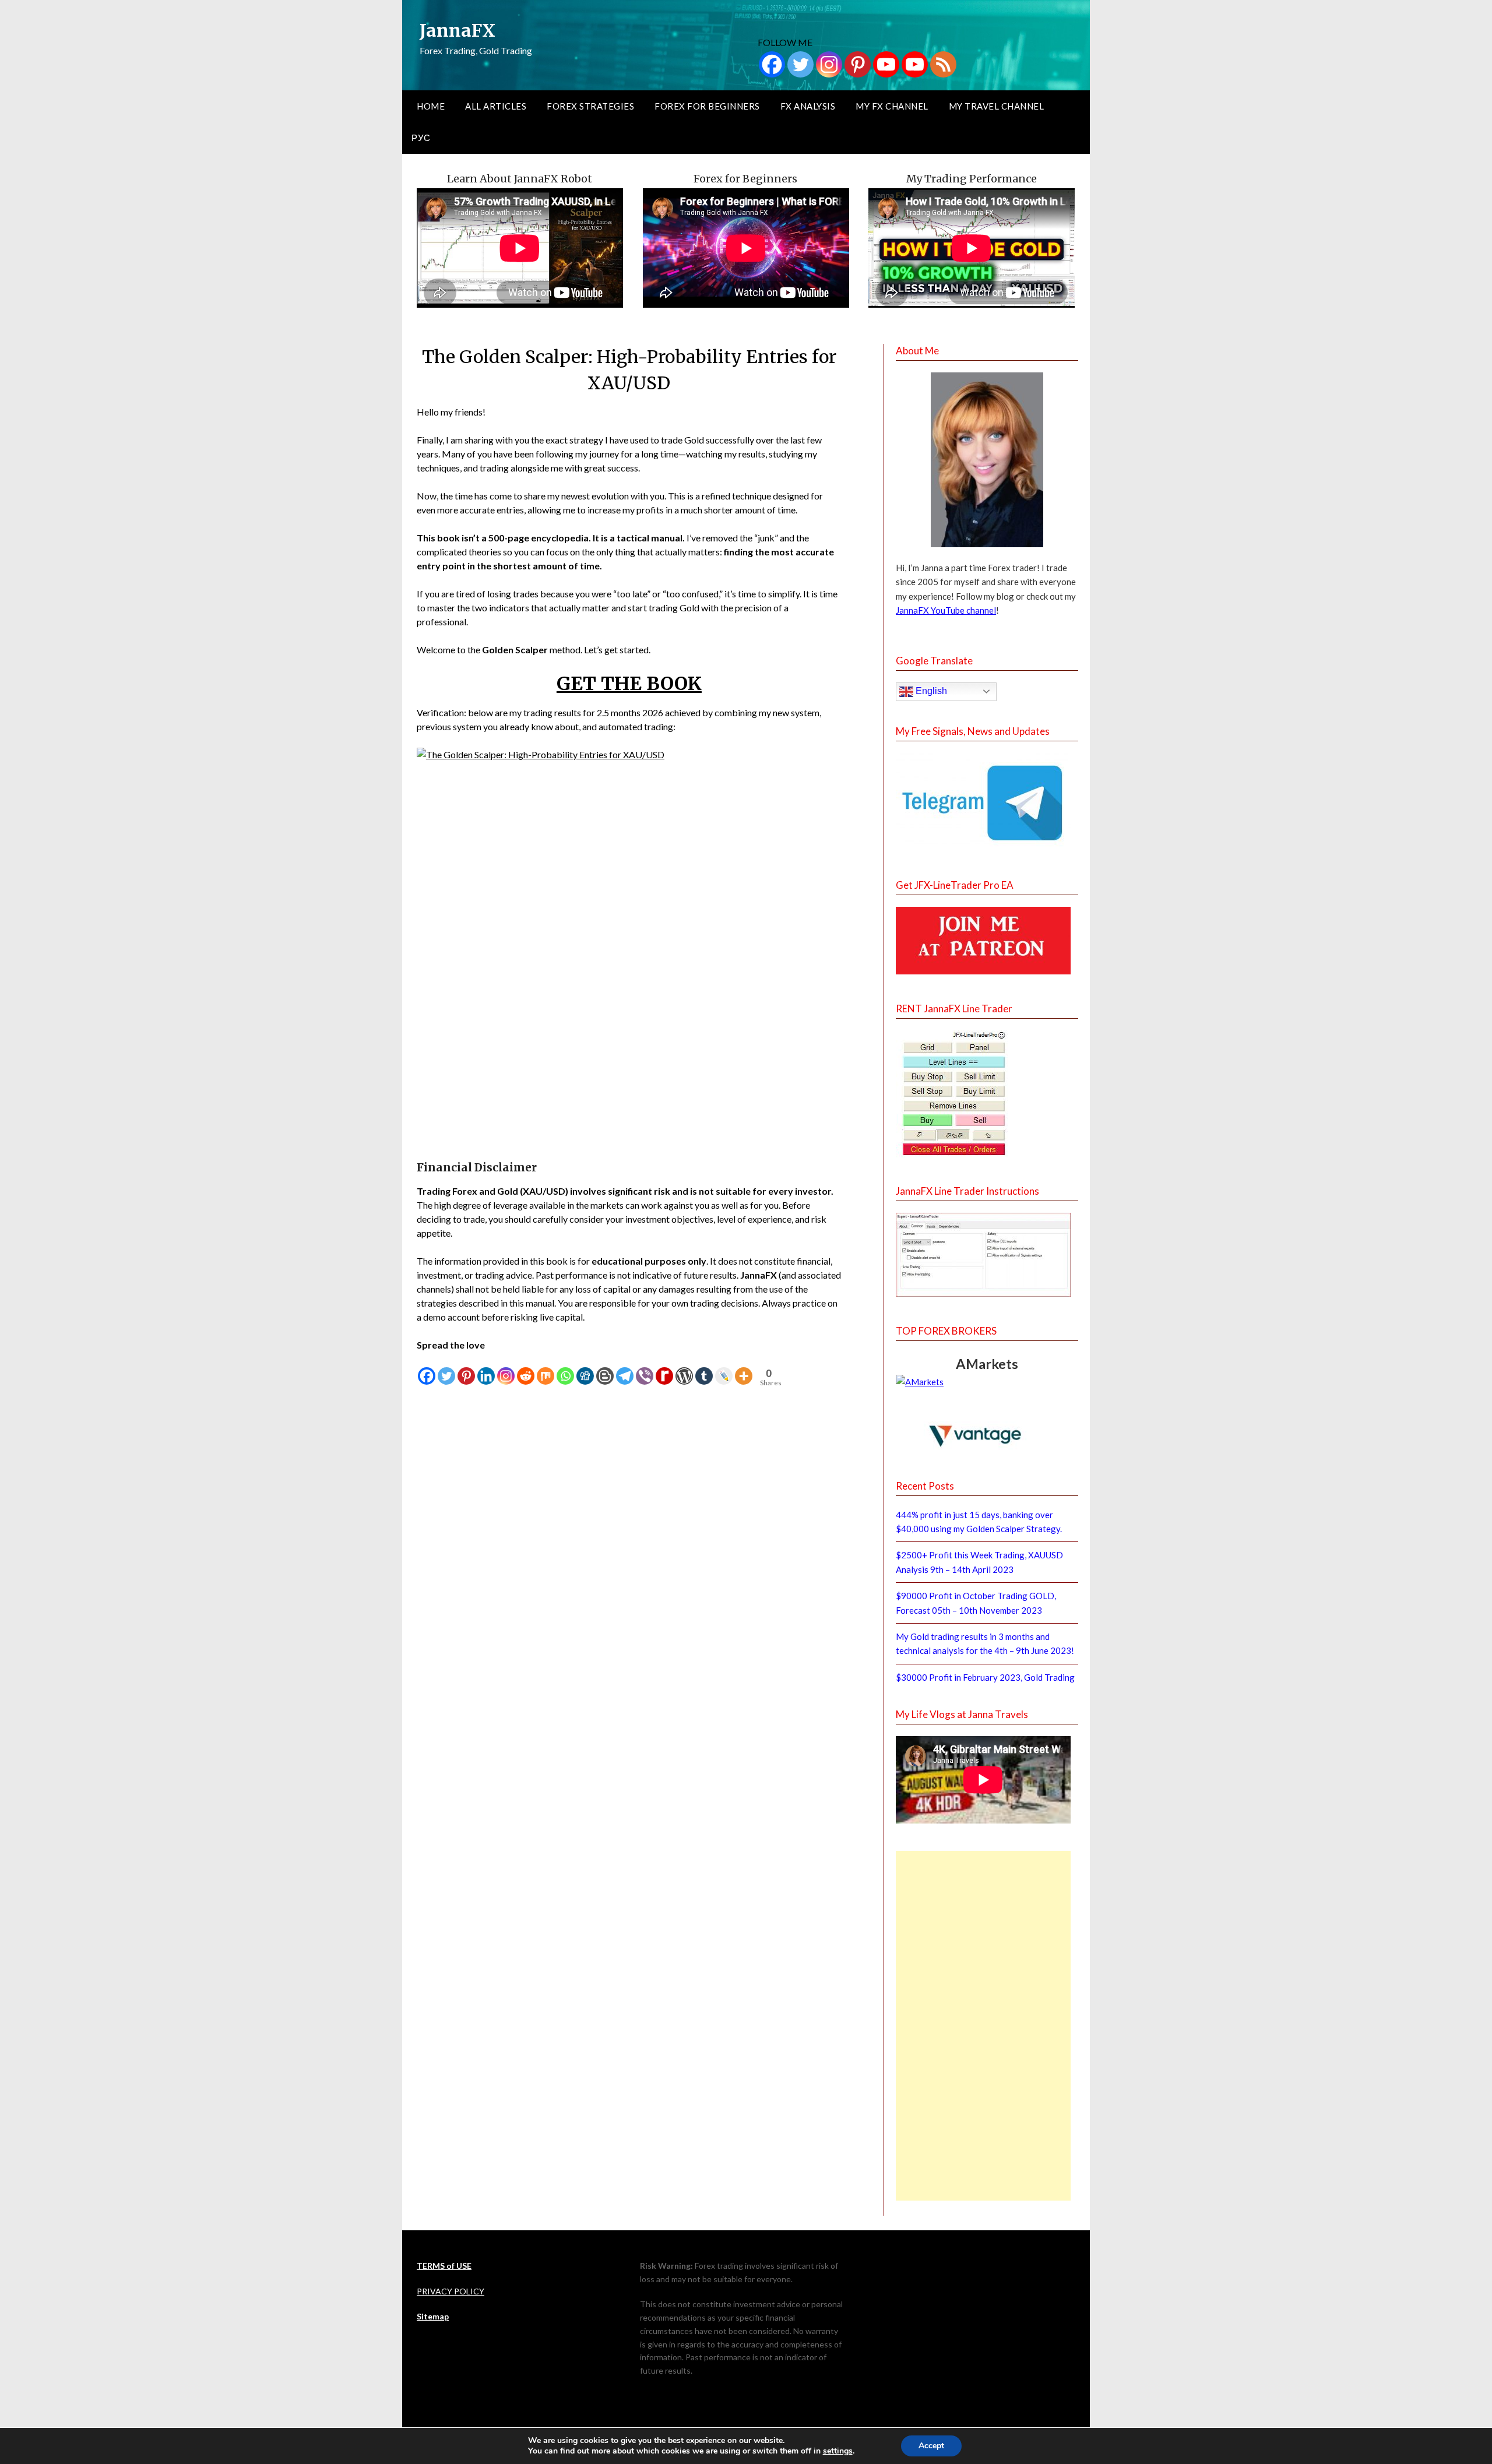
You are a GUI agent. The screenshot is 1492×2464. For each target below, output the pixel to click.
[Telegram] (625, 1369)
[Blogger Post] (605, 1369)
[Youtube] (886, 64)
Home (431, 106)
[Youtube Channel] (915, 64)
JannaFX (458, 30)
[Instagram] (829, 64)
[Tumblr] (704, 1369)
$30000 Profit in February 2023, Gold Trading (985, 1677)
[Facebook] (772, 64)
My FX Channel (892, 106)
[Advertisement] (983, 2026)
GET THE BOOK (629, 684)
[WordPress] (684, 1369)
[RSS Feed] (943, 64)
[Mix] (546, 1369)
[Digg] (585, 1369)
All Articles (496, 106)
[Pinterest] (858, 64)
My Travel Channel (997, 106)
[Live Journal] (724, 1369)
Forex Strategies (590, 106)
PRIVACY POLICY (451, 2291)
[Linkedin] (486, 1369)
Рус (421, 138)
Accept (931, 2446)
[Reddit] (526, 1369)
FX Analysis (808, 106)
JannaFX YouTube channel (946, 610)
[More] (744, 1369)
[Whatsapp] (565, 1369)
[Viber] (645, 1369)
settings (838, 2451)
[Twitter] (800, 64)
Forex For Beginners (707, 106)
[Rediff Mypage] (664, 1369)
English (930, 691)
